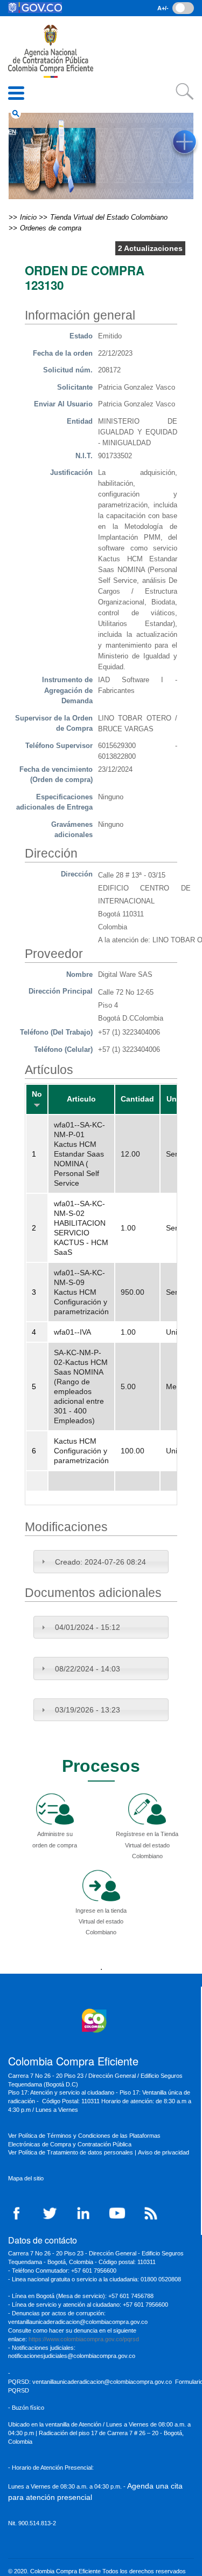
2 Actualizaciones (150, 248)
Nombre (79, 974)
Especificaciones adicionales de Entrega (54, 802)
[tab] (101, 1561)
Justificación (71, 473)
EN (12, 132)
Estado (81, 336)
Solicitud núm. (68, 370)
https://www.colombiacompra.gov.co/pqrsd (84, 2339)
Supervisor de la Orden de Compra (54, 723)
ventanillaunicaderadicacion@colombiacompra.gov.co (102, 2382)
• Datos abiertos (31, 43)
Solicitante (75, 387)
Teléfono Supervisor (59, 746)
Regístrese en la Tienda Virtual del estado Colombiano (147, 1845)
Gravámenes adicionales (72, 830)
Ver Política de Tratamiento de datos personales (71, 2152)
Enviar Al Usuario (63, 404)
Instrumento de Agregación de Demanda (67, 690)
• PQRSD (20, 78)
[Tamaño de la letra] (183, 8)
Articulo (81, 1099)
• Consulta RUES (32, 60)
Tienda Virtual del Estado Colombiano (109, 217)
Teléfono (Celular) (63, 1049)
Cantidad (137, 1099)
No (37, 1094)
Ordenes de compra (51, 228)
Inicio (28, 26)
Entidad (80, 421)
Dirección (77, 874)
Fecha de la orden (63, 353)
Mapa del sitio (26, 2178)
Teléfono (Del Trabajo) (56, 1032)
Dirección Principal (61, 991)
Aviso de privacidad (164, 2152)
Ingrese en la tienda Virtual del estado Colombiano (101, 1921)
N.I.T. (84, 456)
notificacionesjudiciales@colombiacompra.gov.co (72, 2356)
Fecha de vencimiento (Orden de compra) (56, 775)
